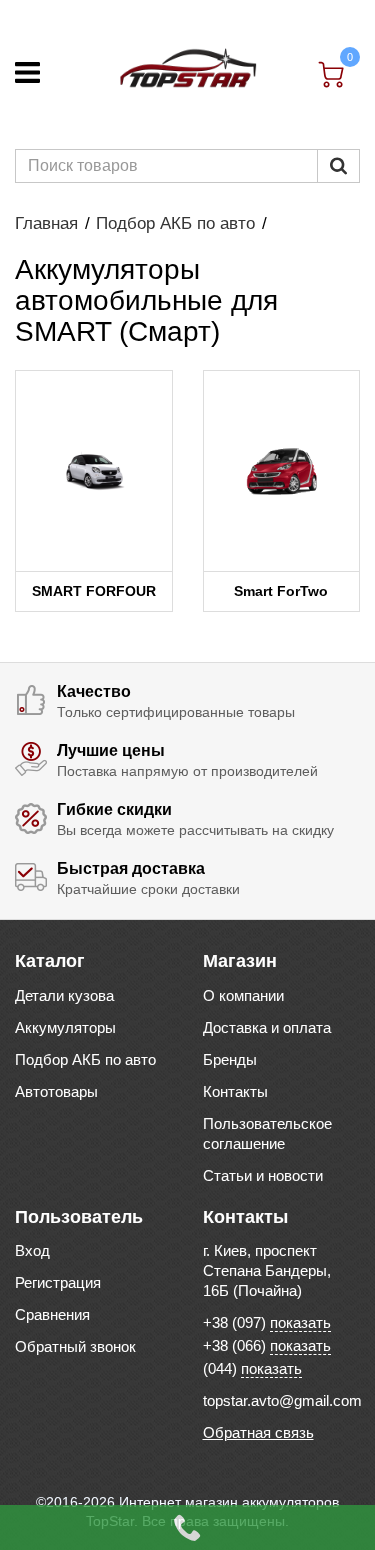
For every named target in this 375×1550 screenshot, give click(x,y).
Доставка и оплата (267, 1027)
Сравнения (52, 1314)
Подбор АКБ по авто (175, 223)
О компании (243, 995)
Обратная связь (258, 1432)
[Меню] (27, 72)
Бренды (230, 1059)
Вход (32, 1250)
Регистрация (58, 1282)
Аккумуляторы (65, 1027)
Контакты (235, 1091)
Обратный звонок (75, 1346)
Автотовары (56, 1091)
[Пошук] (338, 166)
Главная (46, 223)
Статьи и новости (263, 1175)
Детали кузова (64, 995)
